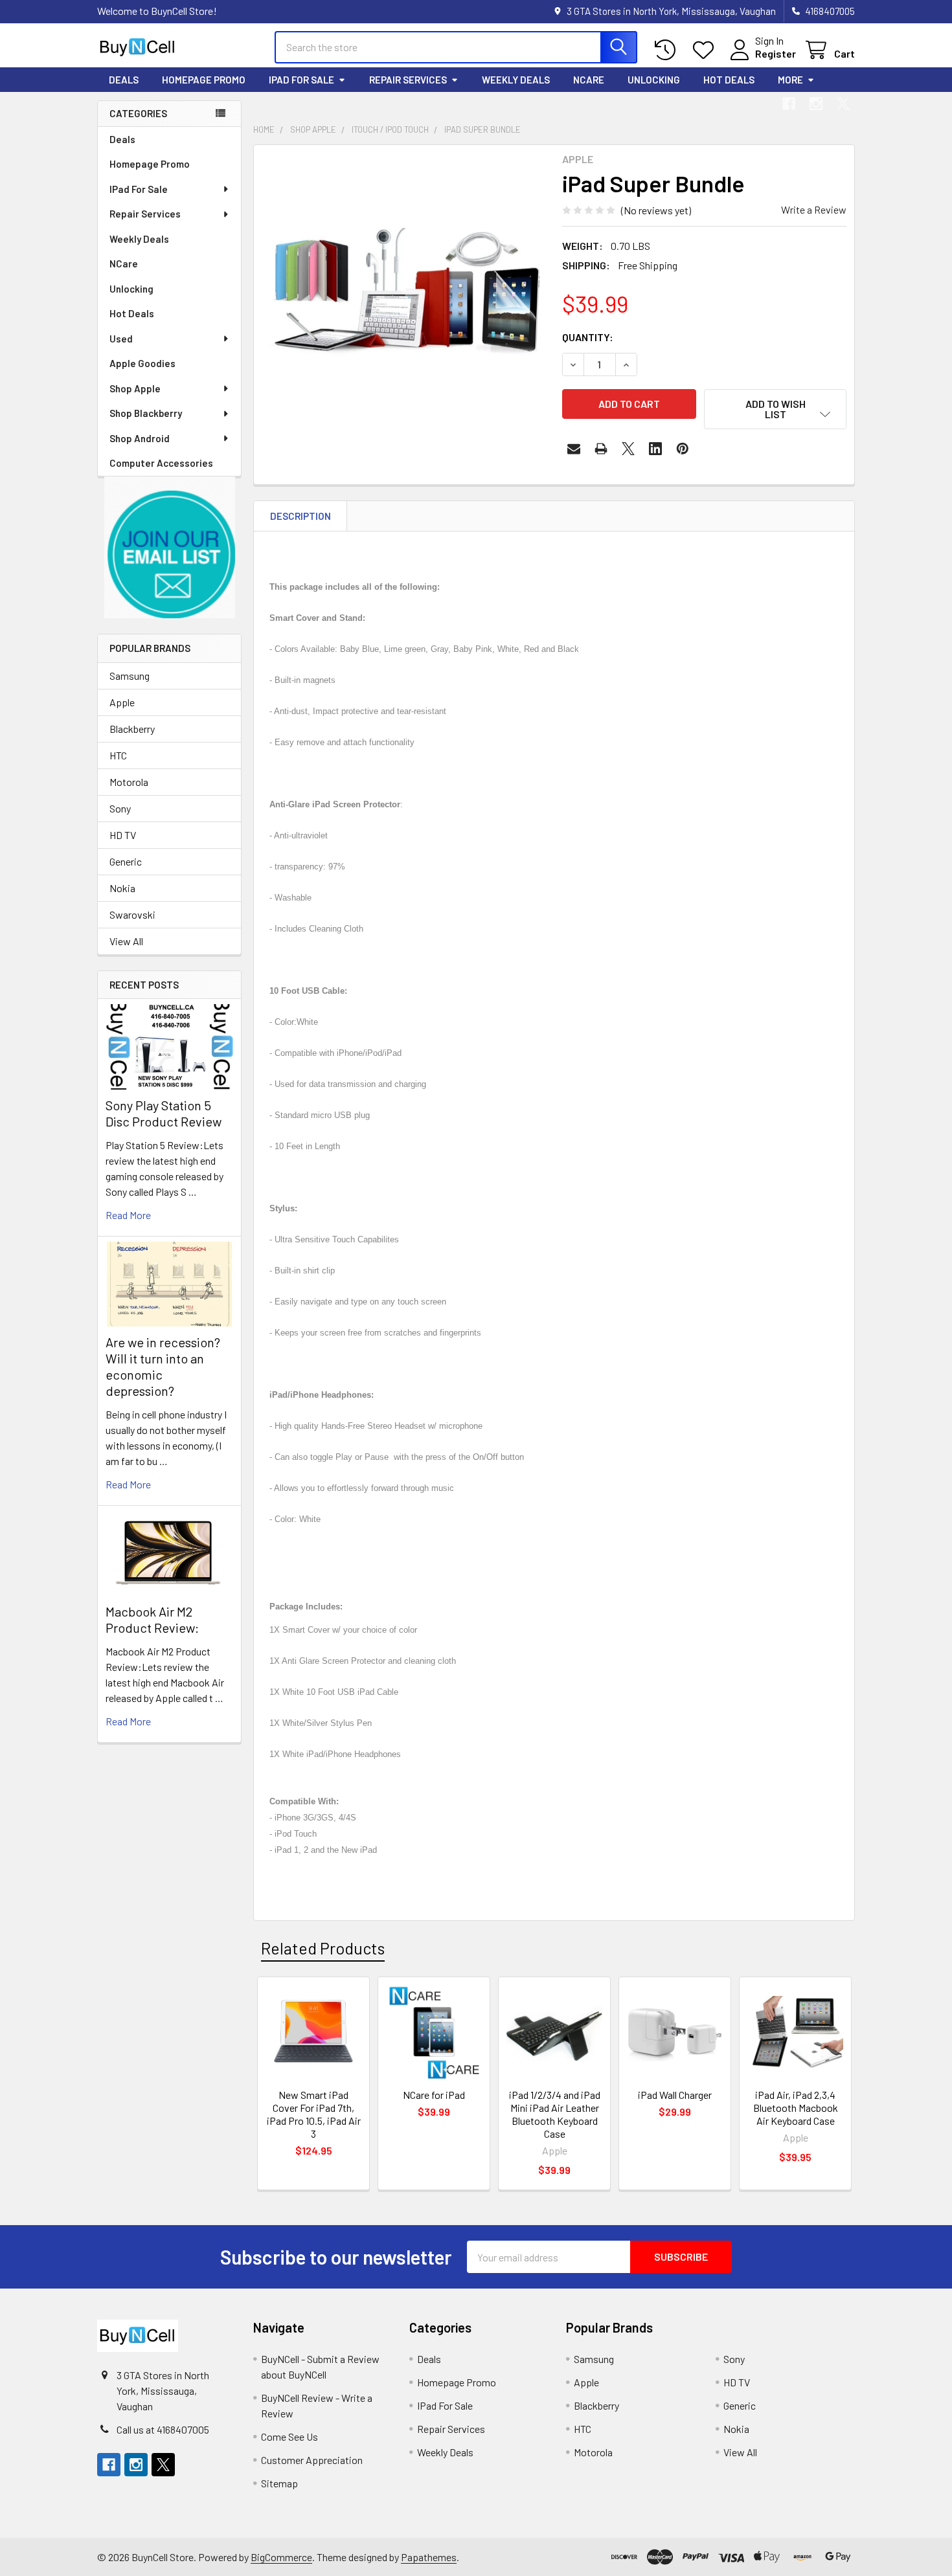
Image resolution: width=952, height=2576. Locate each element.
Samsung (130, 676)
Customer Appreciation (312, 2460)
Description (300, 516)
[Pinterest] (683, 449)
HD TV (123, 835)
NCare (589, 80)
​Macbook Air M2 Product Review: (152, 1619)
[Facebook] (789, 104)
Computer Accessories (161, 463)
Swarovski (132, 914)
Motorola (129, 782)
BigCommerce (281, 2557)
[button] (170, 547)
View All (126, 941)
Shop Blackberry (146, 413)
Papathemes (429, 2557)
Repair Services (408, 80)
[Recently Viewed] (668, 50)
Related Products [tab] (323, 1948)
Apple (122, 702)
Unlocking (654, 80)
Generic (126, 861)
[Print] (601, 449)
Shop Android (140, 438)
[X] (843, 104)
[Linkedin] (655, 449)
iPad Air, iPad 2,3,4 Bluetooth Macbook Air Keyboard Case (796, 2108)
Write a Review (814, 209)
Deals (124, 80)
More (790, 80)
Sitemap (279, 2483)
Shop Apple (135, 388)
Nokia (122, 888)
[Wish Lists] (706, 50)
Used (121, 339)
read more (128, 1215)
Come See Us (289, 2436)
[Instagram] (816, 104)
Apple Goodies (142, 363)
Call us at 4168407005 (163, 2429)
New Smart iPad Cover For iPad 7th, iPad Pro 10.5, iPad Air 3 (314, 2114)
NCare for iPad (434, 2095)
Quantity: (588, 337)
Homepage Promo (204, 80)
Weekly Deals (516, 80)
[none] (404, 295)
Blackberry (132, 729)
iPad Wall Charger (675, 2095)
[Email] (574, 449)
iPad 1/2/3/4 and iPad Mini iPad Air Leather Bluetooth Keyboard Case (555, 2114)
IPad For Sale (301, 80)
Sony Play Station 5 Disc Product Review (164, 1113)
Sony (120, 808)
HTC (118, 755)
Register (776, 53)
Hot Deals (729, 80)
